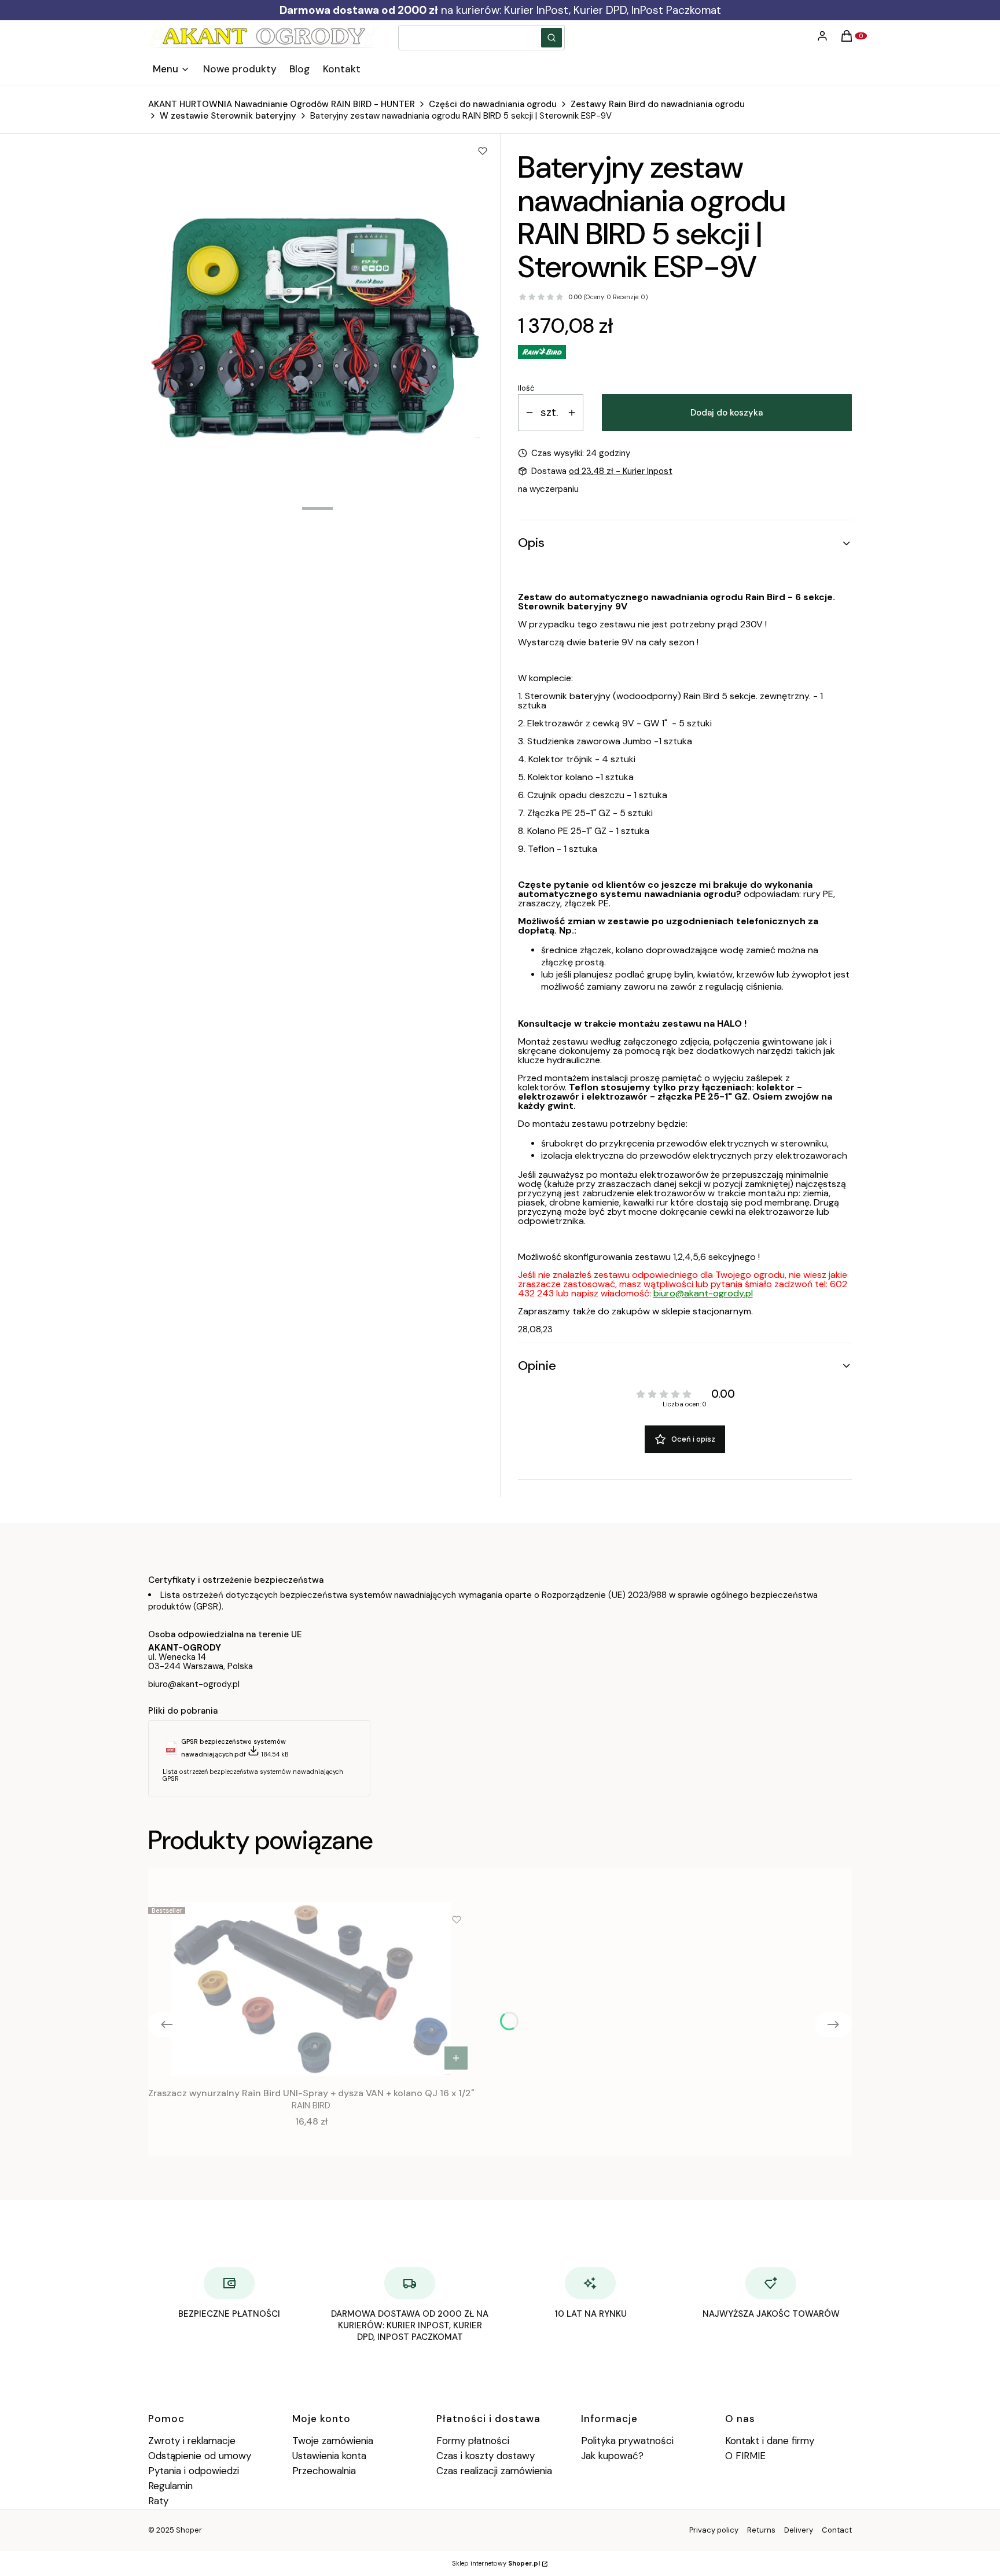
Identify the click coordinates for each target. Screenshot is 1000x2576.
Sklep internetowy (496, 2563)
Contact (837, 2530)
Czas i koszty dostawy (486, 2456)
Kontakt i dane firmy (770, 2441)
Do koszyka (456, 2058)
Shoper (189, 2530)
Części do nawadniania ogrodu (493, 104)
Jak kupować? (612, 2456)
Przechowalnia (324, 2471)
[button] (552, 38)
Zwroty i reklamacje (192, 2441)
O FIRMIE (745, 2456)
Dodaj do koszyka (727, 413)
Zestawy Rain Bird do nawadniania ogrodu (658, 104)
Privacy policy (714, 2530)
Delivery (799, 2530)
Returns (761, 2530)
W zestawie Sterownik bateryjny (228, 116)
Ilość (526, 388)
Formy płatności (473, 2441)
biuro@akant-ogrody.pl (703, 1293)
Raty (158, 2501)
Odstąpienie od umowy (200, 2456)
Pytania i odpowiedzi (194, 2471)
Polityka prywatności (627, 2441)
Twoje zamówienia (333, 2441)
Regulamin (170, 2486)
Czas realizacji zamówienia (494, 2471)
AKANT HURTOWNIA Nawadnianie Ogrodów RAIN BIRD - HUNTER (282, 104)
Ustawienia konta (329, 2456)
